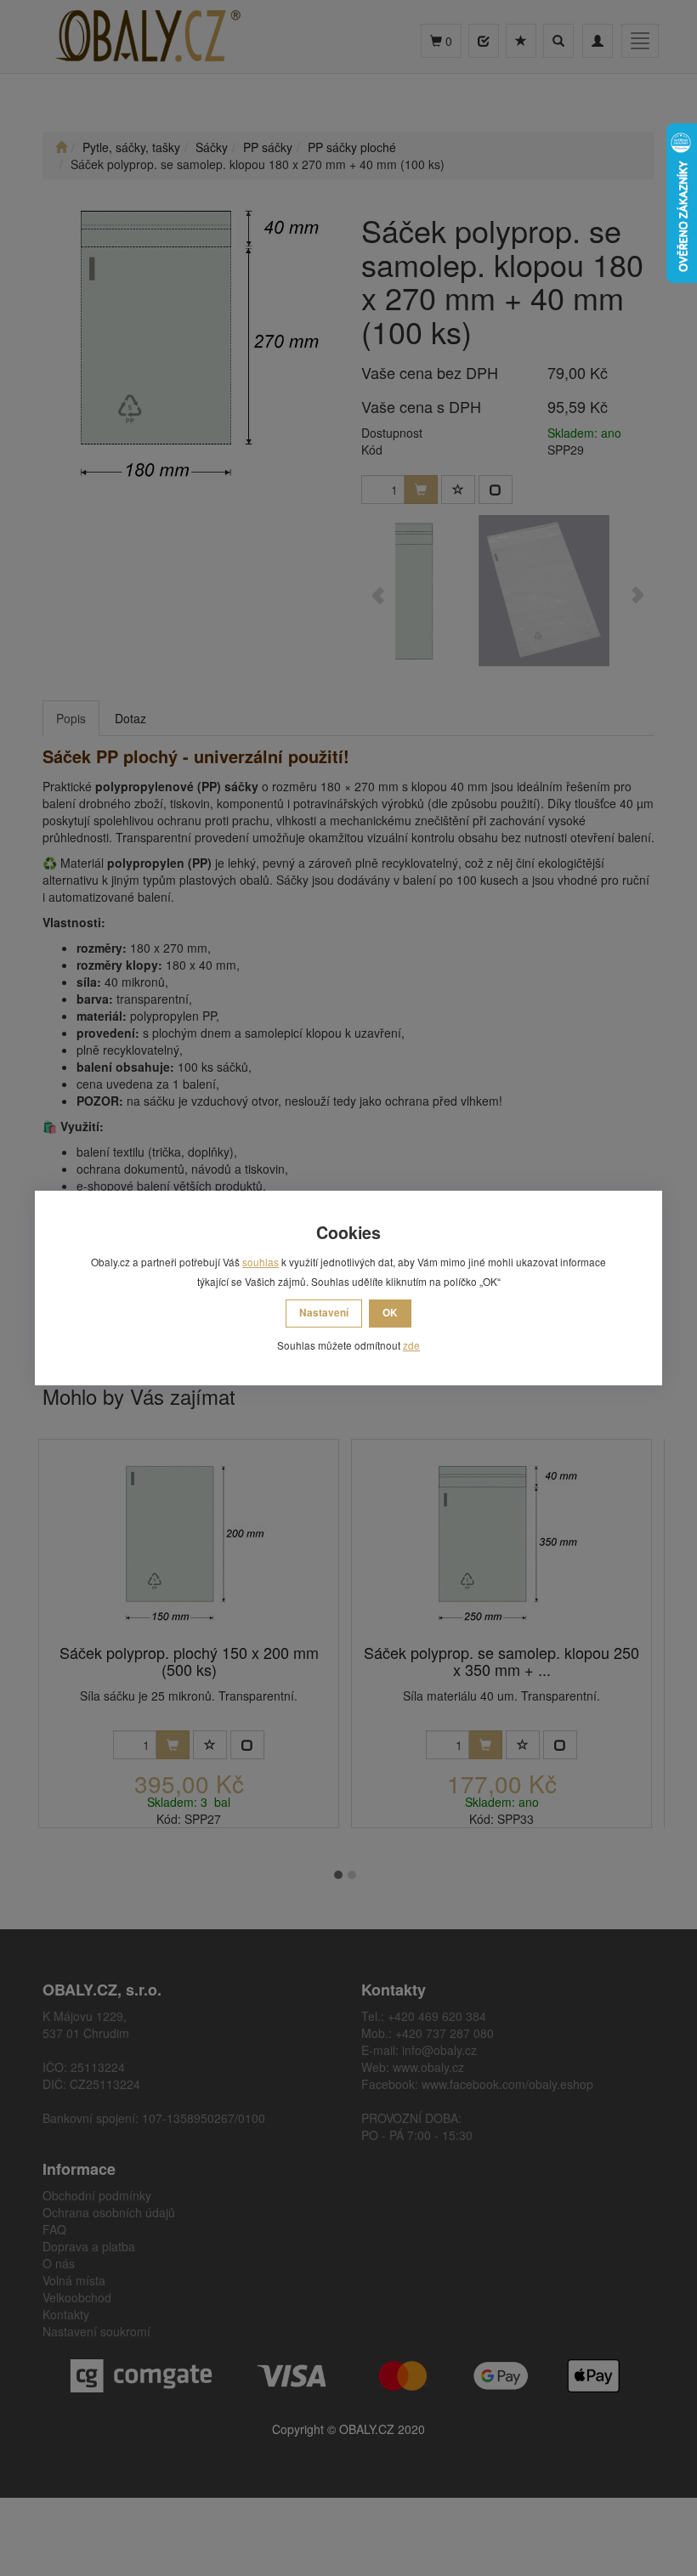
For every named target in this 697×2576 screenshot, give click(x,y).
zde (411, 1345)
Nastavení (324, 1313)
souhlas (261, 1262)
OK (390, 1313)
